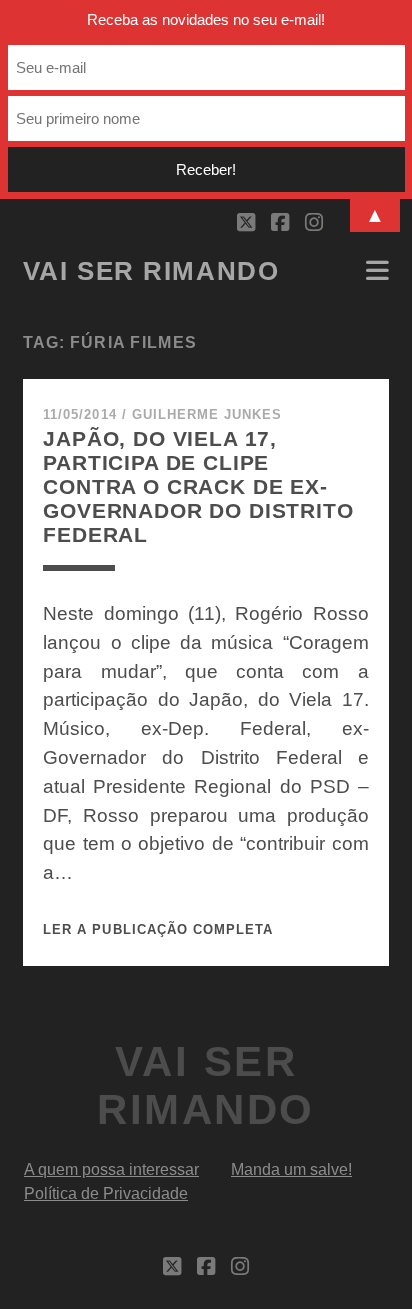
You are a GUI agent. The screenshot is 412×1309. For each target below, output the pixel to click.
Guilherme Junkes (207, 414)
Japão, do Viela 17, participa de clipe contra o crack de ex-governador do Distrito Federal (198, 486)
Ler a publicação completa (158, 929)
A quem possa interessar (111, 1169)
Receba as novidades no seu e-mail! (206, 19)
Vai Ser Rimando (151, 271)
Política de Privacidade (106, 1193)
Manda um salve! (291, 1169)
